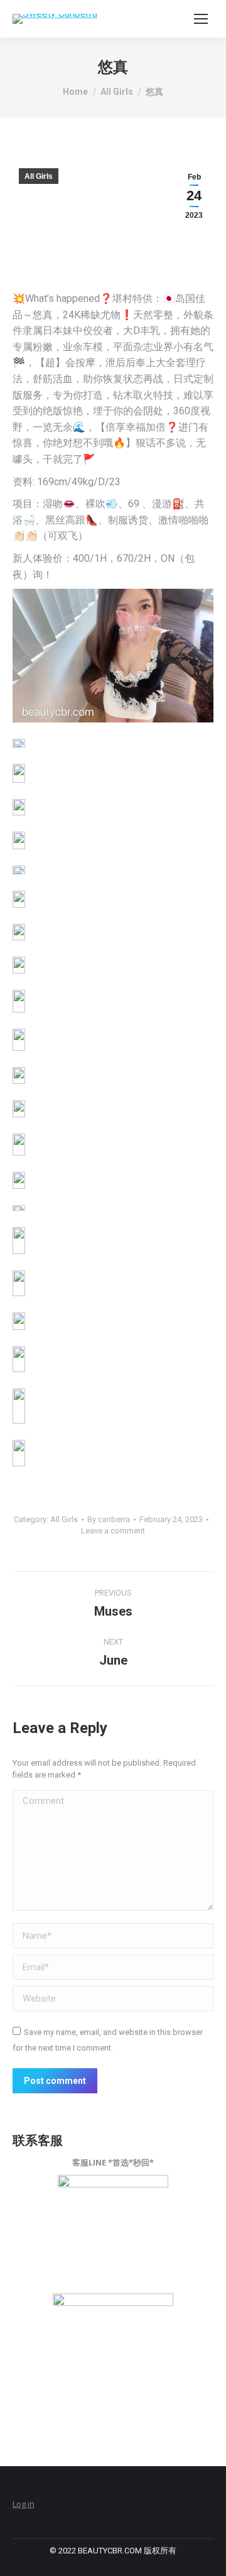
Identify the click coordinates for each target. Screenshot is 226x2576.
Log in (24, 2504)
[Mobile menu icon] (201, 19)
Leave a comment (113, 1531)
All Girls (39, 176)
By (109, 1519)
